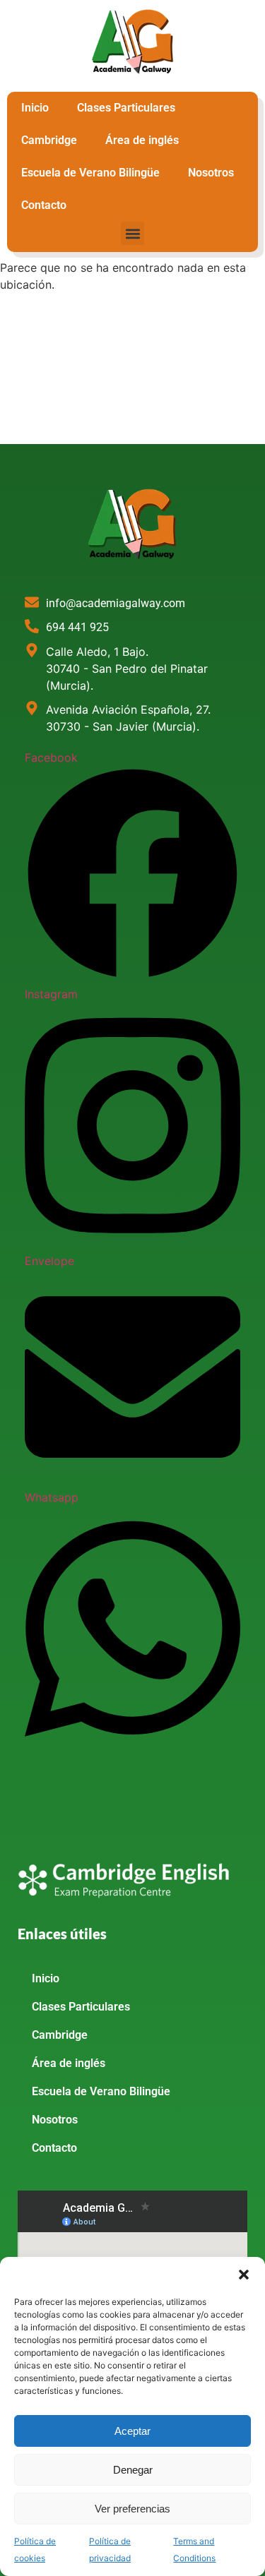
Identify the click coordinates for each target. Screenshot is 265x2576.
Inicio (35, 108)
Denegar (133, 2470)
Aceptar (132, 2431)
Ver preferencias (132, 2509)
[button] (244, 2275)
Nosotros (211, 173)
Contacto (44, 205)
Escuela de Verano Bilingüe (90, 173)
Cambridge (49, 140)
